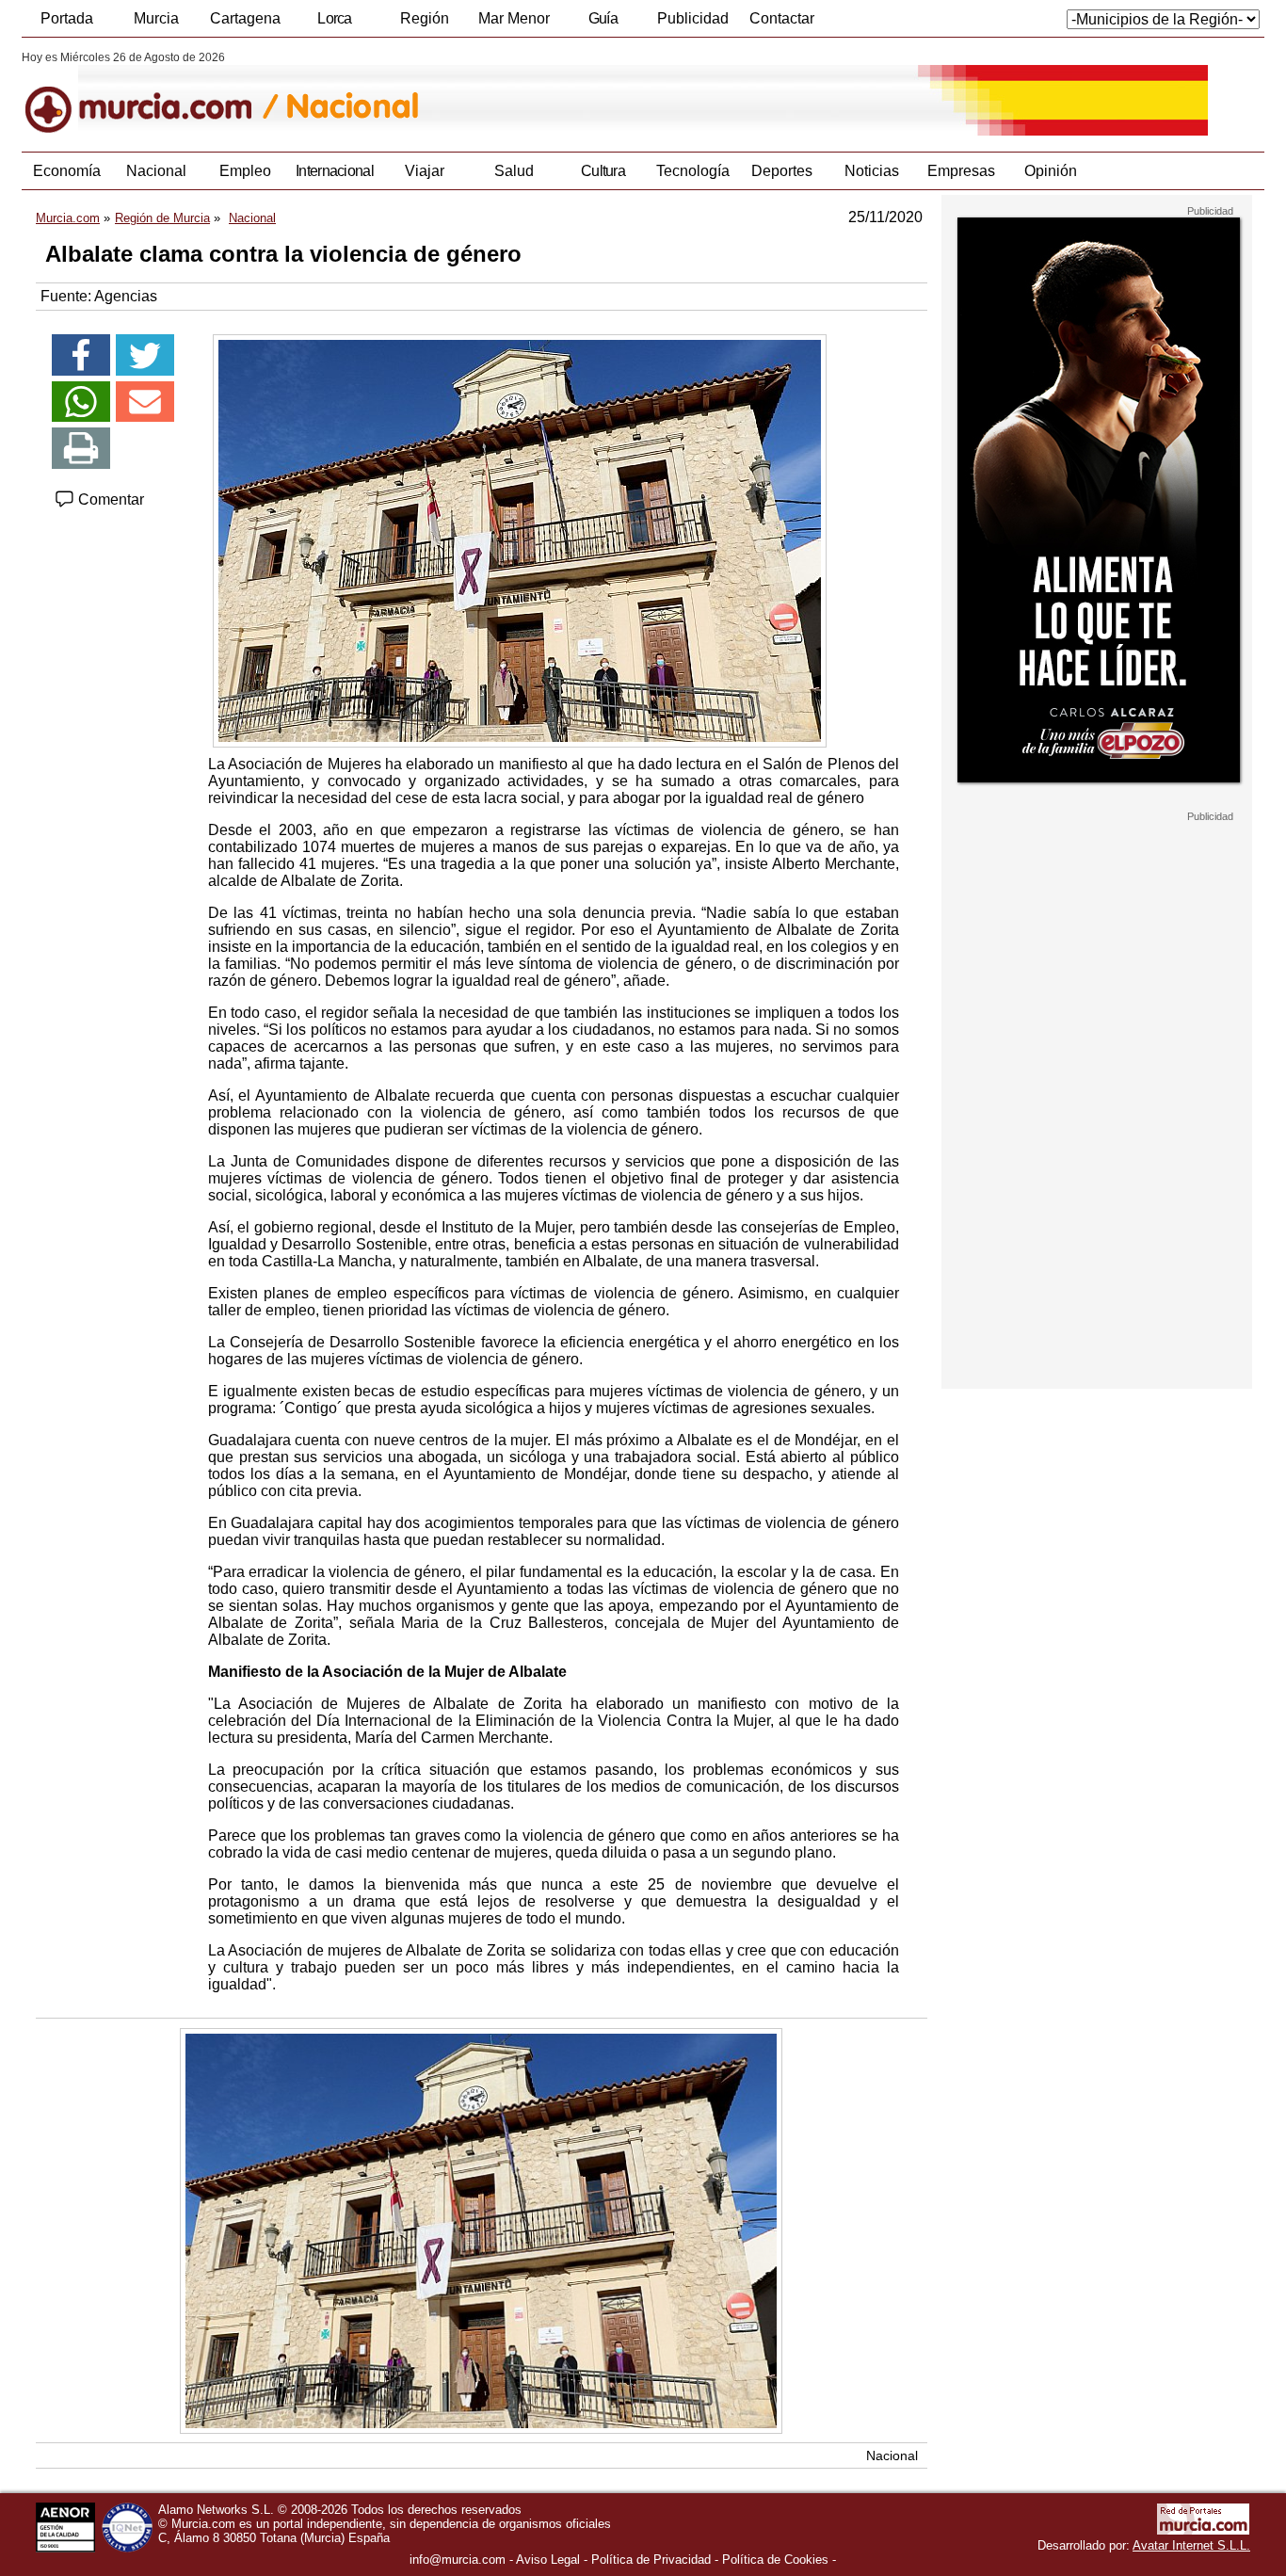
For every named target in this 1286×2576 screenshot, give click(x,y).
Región (425, 18)
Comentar (109, 499)
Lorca (335, 18)
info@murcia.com (458, 2560)
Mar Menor (514, 18)
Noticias (872, 171)
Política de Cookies (775, 2560)
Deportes (782, 171)
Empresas (961, 171)
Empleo (245, 171)
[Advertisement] (1097, 1105)
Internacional (335, 171)
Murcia (156, 18)
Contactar (782, 18)
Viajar (425, 171)
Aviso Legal (548, 2560)
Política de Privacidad (651, 2560)
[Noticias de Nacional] (481, 93)
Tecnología (693, 171)
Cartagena (245, 18)
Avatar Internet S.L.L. (1191, 2545)
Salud (514, 171)
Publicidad (693, 18)
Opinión (1051, 171)
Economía (67, 171)
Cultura (603, 171)
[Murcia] (151, 93)
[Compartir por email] (145, 402)
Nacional (156, 171)
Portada (67, 18)
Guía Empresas (603, 24)
